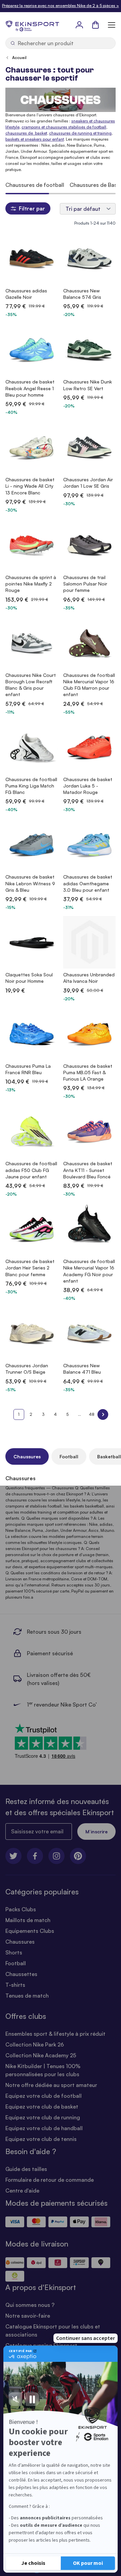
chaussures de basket (26, 133)
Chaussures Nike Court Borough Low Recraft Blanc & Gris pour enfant (31, 685)
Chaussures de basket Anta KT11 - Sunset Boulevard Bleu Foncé (88, 1170)
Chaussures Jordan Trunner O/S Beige (27, 1369)
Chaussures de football (35, 185)
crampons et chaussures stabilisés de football (64, 127)
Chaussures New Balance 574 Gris (82, 294)
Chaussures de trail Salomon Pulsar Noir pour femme (85, 584)
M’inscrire (96, 1831)
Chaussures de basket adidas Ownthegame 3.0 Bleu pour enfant (88, 883)
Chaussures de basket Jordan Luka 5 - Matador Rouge (88, 786)
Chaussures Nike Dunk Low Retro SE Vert (88, 385)
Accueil (19, 58)
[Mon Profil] (79, 25)
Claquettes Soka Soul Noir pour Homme (29, 978)
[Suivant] (103, 1414)
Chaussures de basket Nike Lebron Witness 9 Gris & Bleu (30, 883)
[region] (61, 185)
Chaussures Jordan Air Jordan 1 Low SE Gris (88, 483)
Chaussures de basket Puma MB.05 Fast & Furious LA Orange (88, 1072)
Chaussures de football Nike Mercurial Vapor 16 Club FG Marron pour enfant (89, 685)
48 (92, 1414)
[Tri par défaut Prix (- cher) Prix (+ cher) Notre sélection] (88, 209)
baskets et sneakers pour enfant (35, 139)
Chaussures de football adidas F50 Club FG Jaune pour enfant (31, 1170)
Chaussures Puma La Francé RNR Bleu (28, 1069)
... (79, 1414)
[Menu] (112, 25)
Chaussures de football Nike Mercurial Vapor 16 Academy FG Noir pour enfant (89, 1271)
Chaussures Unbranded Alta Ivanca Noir (89, 978)
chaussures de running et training (80, 133)
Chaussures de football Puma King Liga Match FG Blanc (31, 786)
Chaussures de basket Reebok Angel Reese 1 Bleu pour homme (30, 388)
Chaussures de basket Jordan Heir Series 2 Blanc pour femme (30, 1268)
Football (69, 1456)
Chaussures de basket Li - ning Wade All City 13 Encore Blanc (30, 486)
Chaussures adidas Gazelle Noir (26, 294)
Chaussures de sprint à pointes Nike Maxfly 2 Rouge (31, 584)
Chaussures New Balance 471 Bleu (82, 1369)
